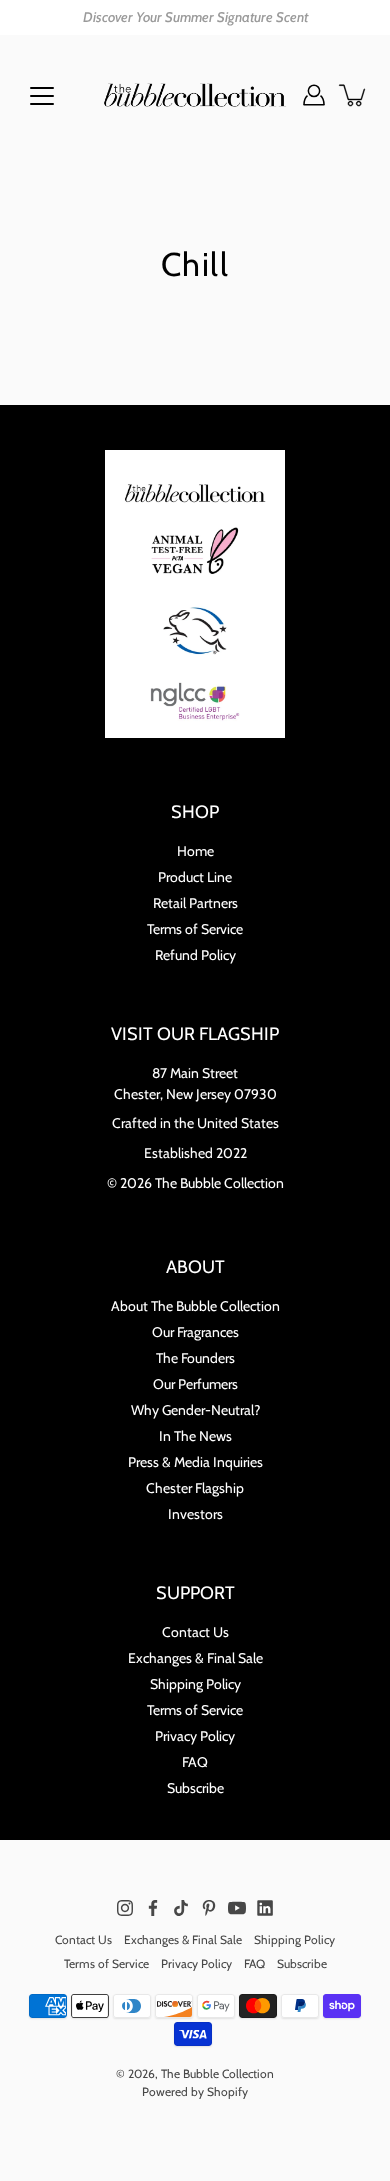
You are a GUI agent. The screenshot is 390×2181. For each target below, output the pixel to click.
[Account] (314, 95)
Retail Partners (195, 903)
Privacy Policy (195, 1736)
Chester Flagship (195, 1488)
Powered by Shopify (195, 2091)
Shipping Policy (195, 1684)
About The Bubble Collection (195, 1306)
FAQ (195, 1762)
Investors (195, 1514)
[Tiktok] (181, 1908)
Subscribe (195, 1788)
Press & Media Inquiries (195, 1462)
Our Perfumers (195, 1384)
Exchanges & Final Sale (195, 1658)
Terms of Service (195, 929)
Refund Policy (195, 955)
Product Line (195, 877)
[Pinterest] (209, 1908)
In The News (195, 1436)
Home (195, 851)
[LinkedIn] (265, 1908)
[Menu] (42, 96)
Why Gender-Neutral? (195, 1410)
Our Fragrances (195, 1332)
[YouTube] (237, 1908)
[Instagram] (125, 1908)
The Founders (195, 1358)
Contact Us (195, 1632)
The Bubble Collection (217, 2073)
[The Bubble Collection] (195, 95)
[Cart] (354, 95)
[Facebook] (153, 1908)
